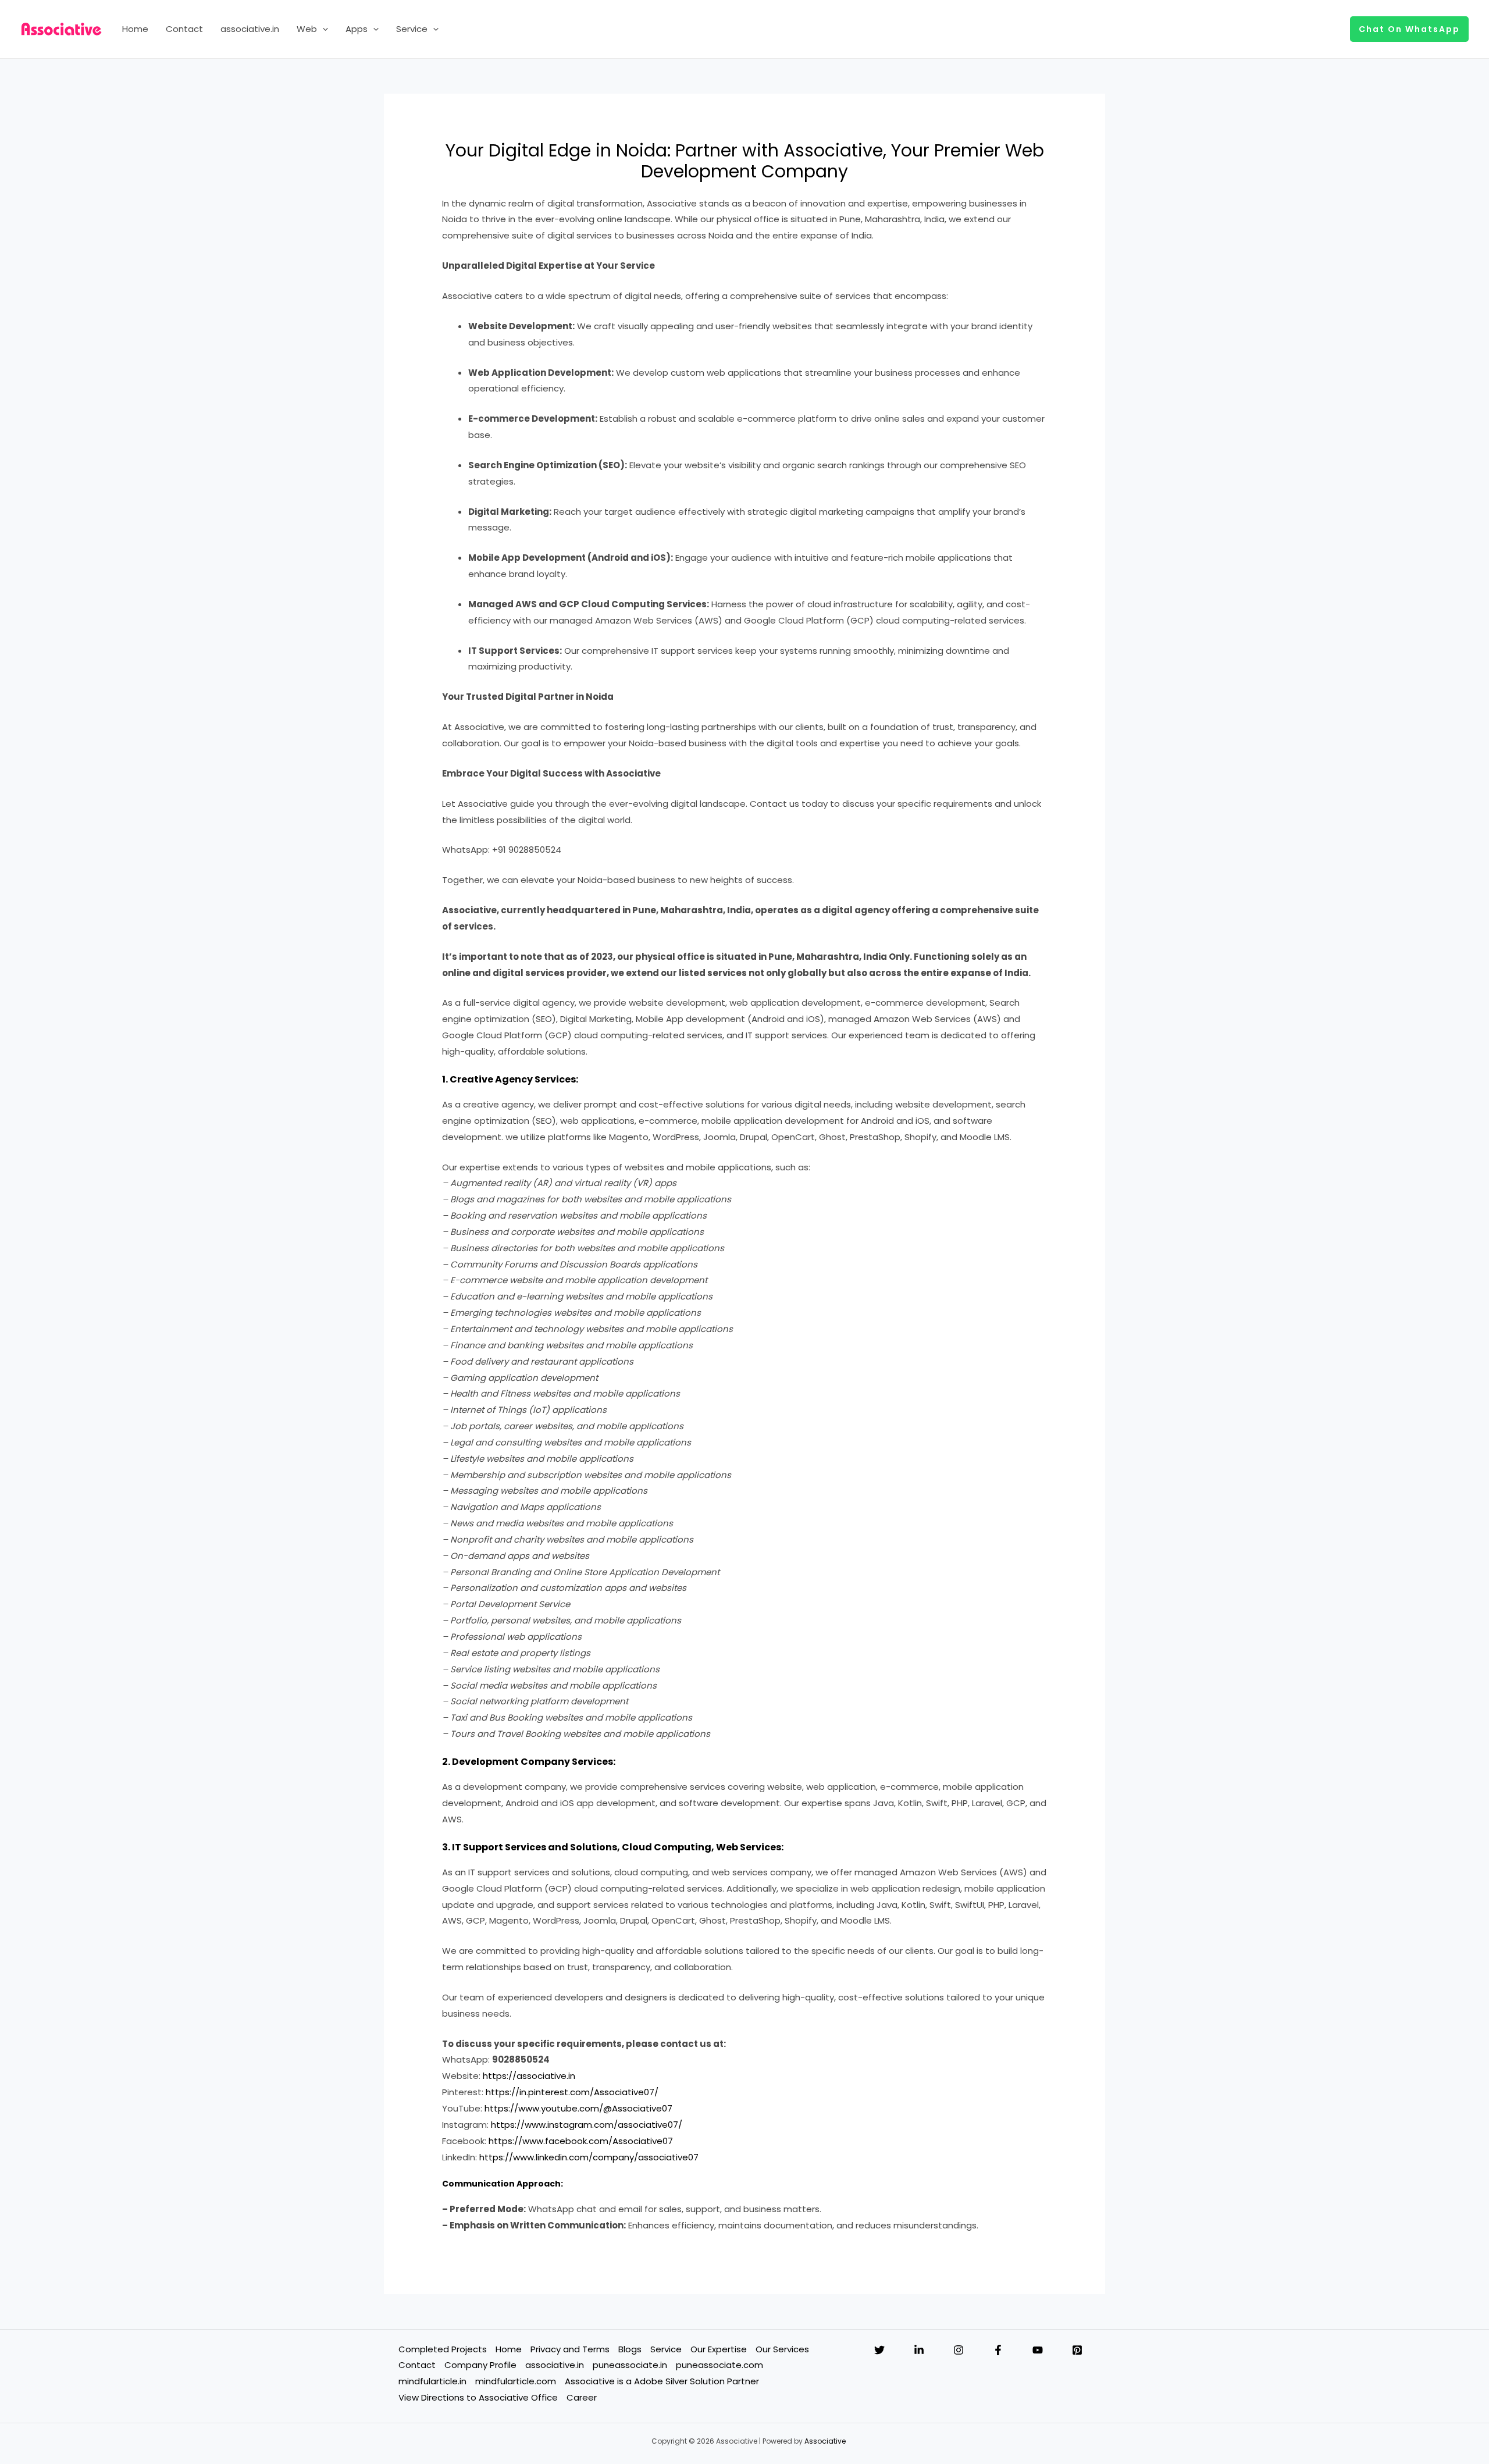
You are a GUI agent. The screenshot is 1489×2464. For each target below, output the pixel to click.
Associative (825, 2441)
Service (412, 29)
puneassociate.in (630, 2365)
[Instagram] (959, 2350)
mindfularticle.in (432, 2381)
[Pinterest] (1077, 2350)
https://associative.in (529, 2076)
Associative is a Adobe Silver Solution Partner (662, 2381)
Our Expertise (719, 2349)
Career (582, 2397)
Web (307, 29)
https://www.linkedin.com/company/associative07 (589, 2157)
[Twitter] (879, 2350)
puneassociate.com (719, 2365)
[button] (323, 29)
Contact (184, 29)
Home (135, 29)
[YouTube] (1038, 2350)
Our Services (782, 2349)
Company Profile (480, 2365)
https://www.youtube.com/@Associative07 (578, 2108)
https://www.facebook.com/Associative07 (581, 2141)
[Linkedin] (919, 2350)
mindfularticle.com (516, 2381)
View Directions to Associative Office (478, 2397)
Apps (357, 29)
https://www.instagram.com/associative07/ (587, 2125)
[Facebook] (998, 2350)
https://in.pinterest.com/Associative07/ (572, 2092)
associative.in (250, 29)
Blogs (630, 2349)
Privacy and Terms (570, 2349)
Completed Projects (443, 2349)
